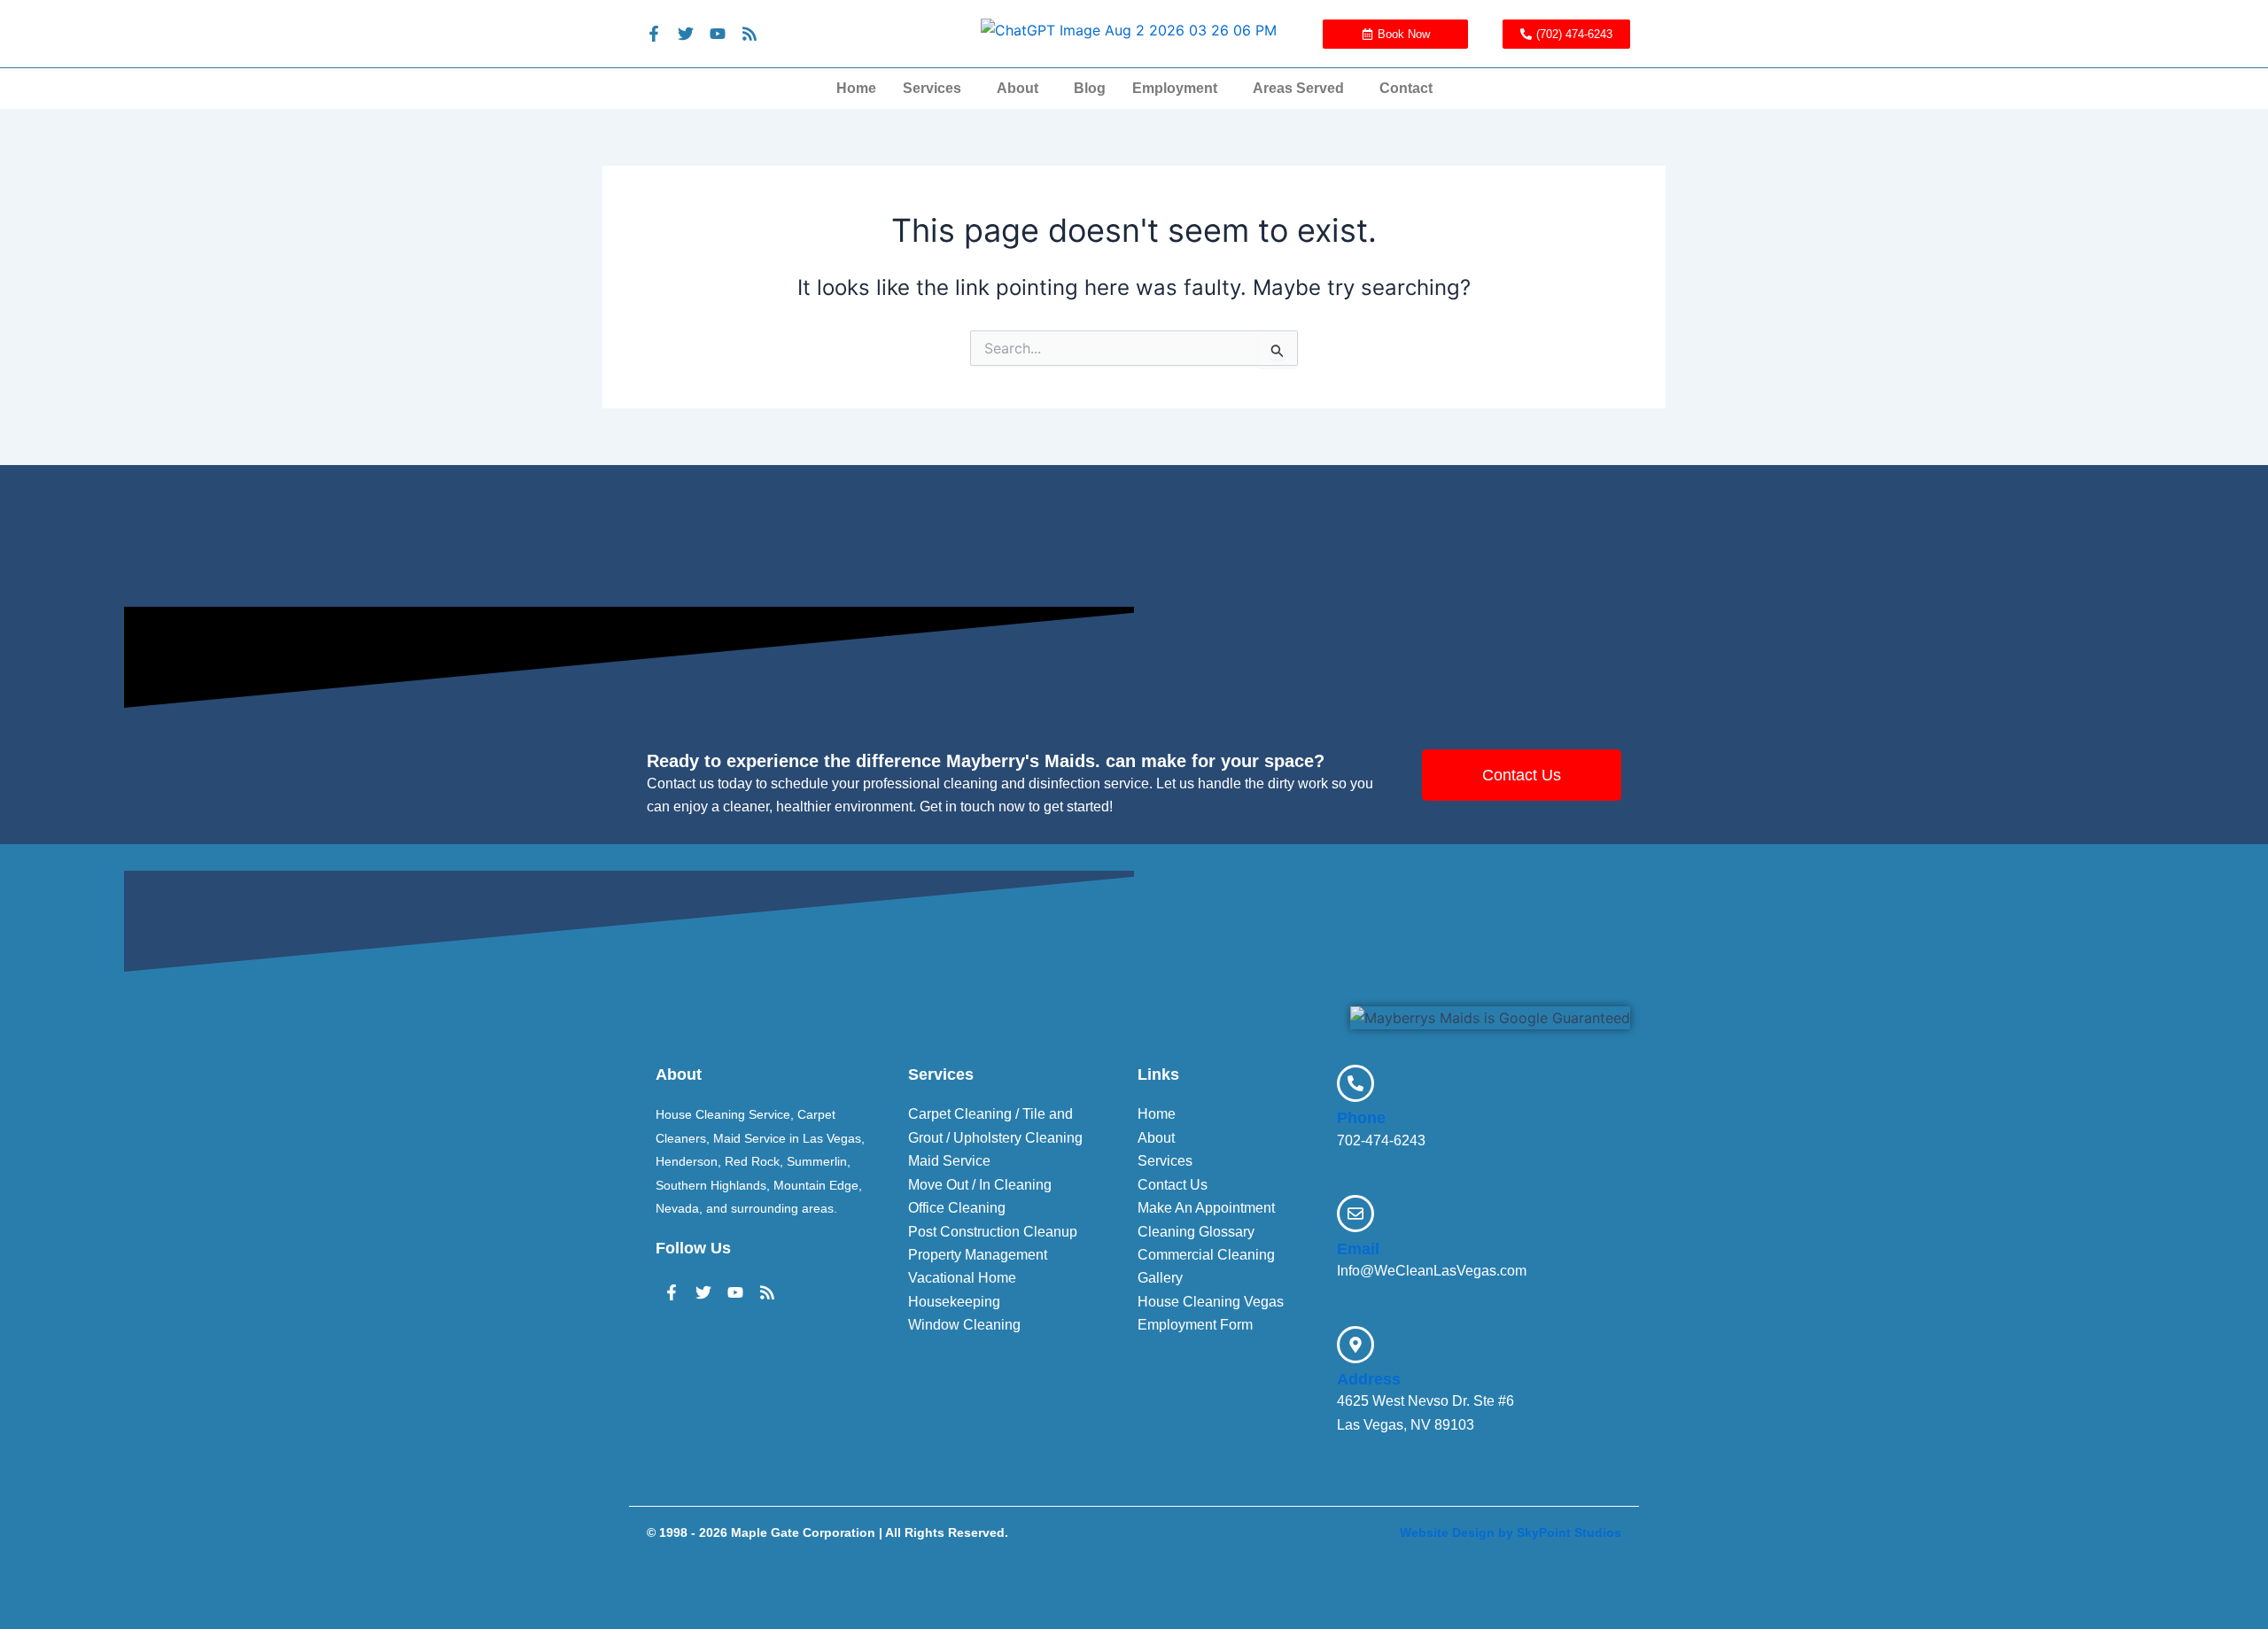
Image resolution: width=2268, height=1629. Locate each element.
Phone (1361, 1118)
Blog (1090, 88)
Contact (1406, 88)
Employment (1175, 88)
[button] (936, 89)
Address (1369, 1379)
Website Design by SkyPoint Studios (1511, 1532)
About (1017, 88)
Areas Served (1298, 88)
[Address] (1355, 1345)
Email (1358, 1249)
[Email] (1355, 1214)
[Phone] (1355, 1083)
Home (856, 88)
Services (932, 88)
